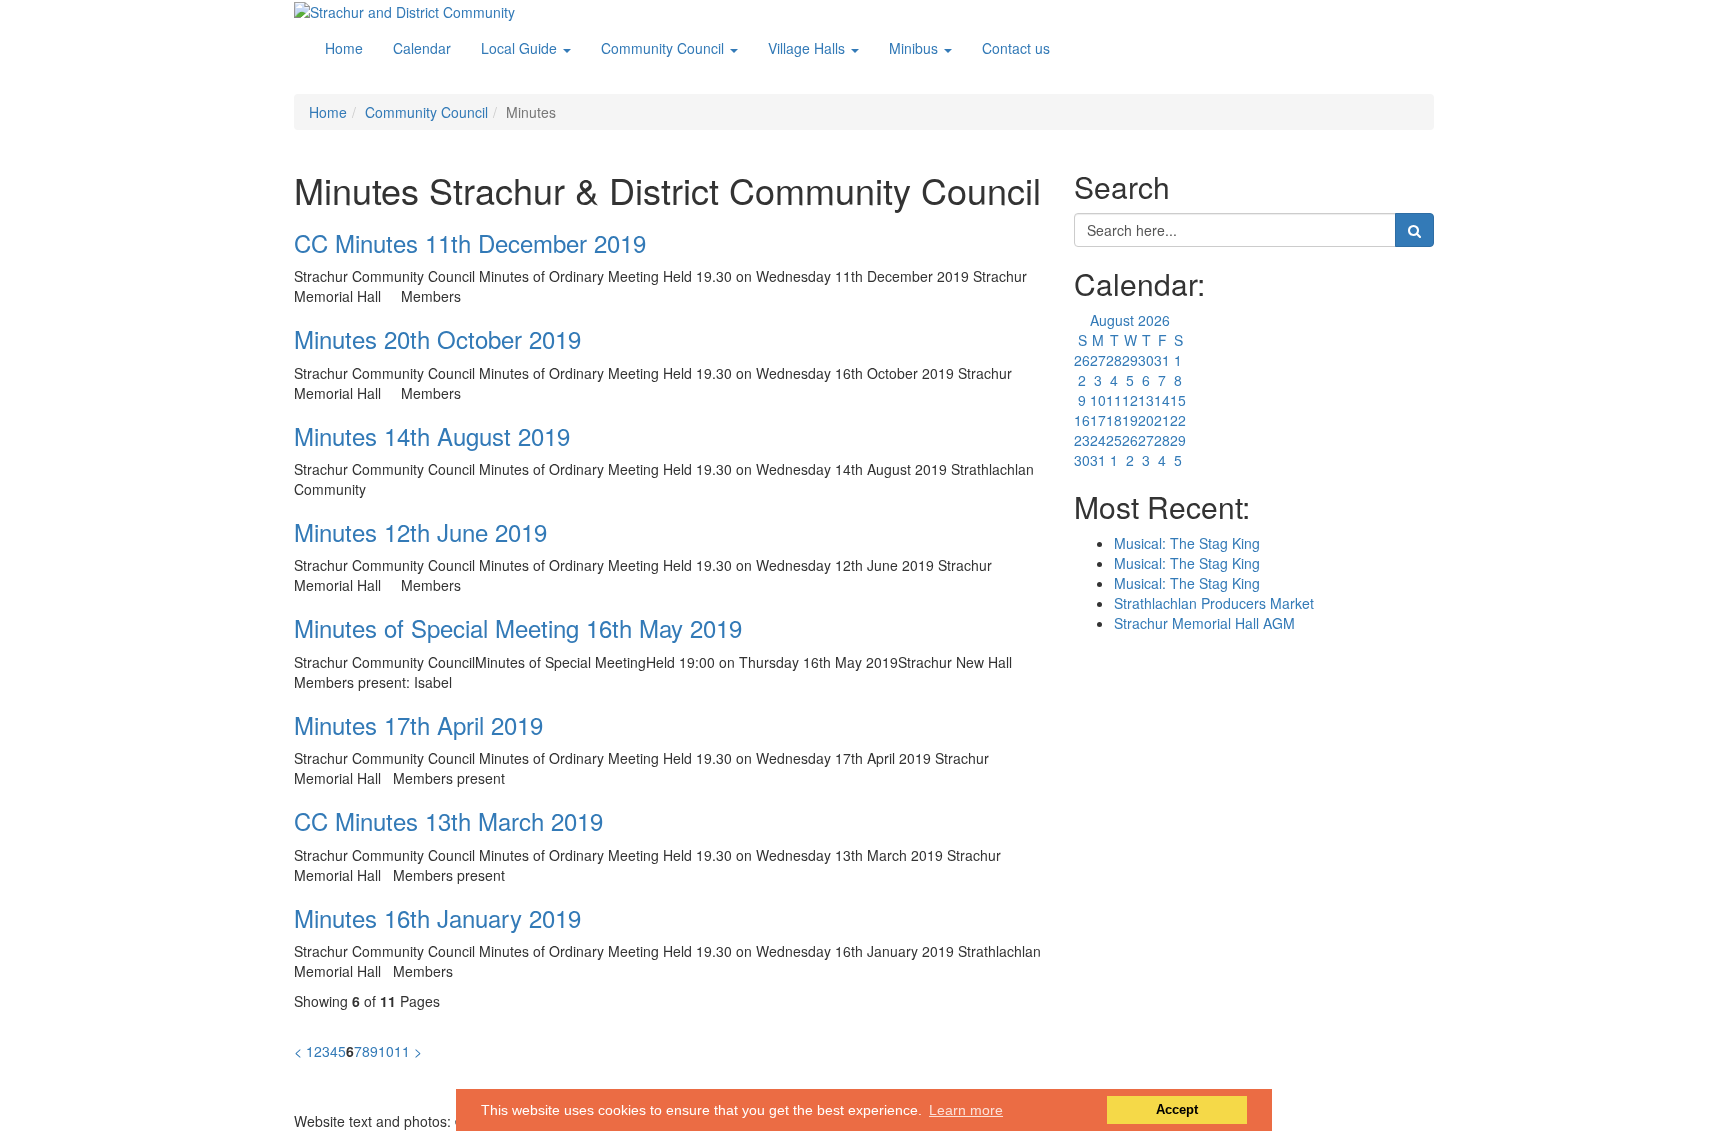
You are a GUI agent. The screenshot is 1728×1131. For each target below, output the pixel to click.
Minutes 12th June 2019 (420, 531)
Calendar (422, 48)
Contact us (1016, 48)
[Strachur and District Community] (404, 10)
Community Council (664, 48)
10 (386, 1051)
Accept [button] (1177, 1110)
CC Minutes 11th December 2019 (470, 242)
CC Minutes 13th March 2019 (448, 820)
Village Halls (808, 48)
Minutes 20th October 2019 (437, 338)
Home (344, 48)
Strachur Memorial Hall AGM (1204, 623)
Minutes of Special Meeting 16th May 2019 (518, 627)
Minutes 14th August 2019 (432, 435)
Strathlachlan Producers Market (1214, 603)
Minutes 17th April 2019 (418, 724)
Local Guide (521, 48)
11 (402, 1051)
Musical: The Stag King (1187, 543)
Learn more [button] (966, 1110)
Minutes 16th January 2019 (437, 917)
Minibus (915, 48)
